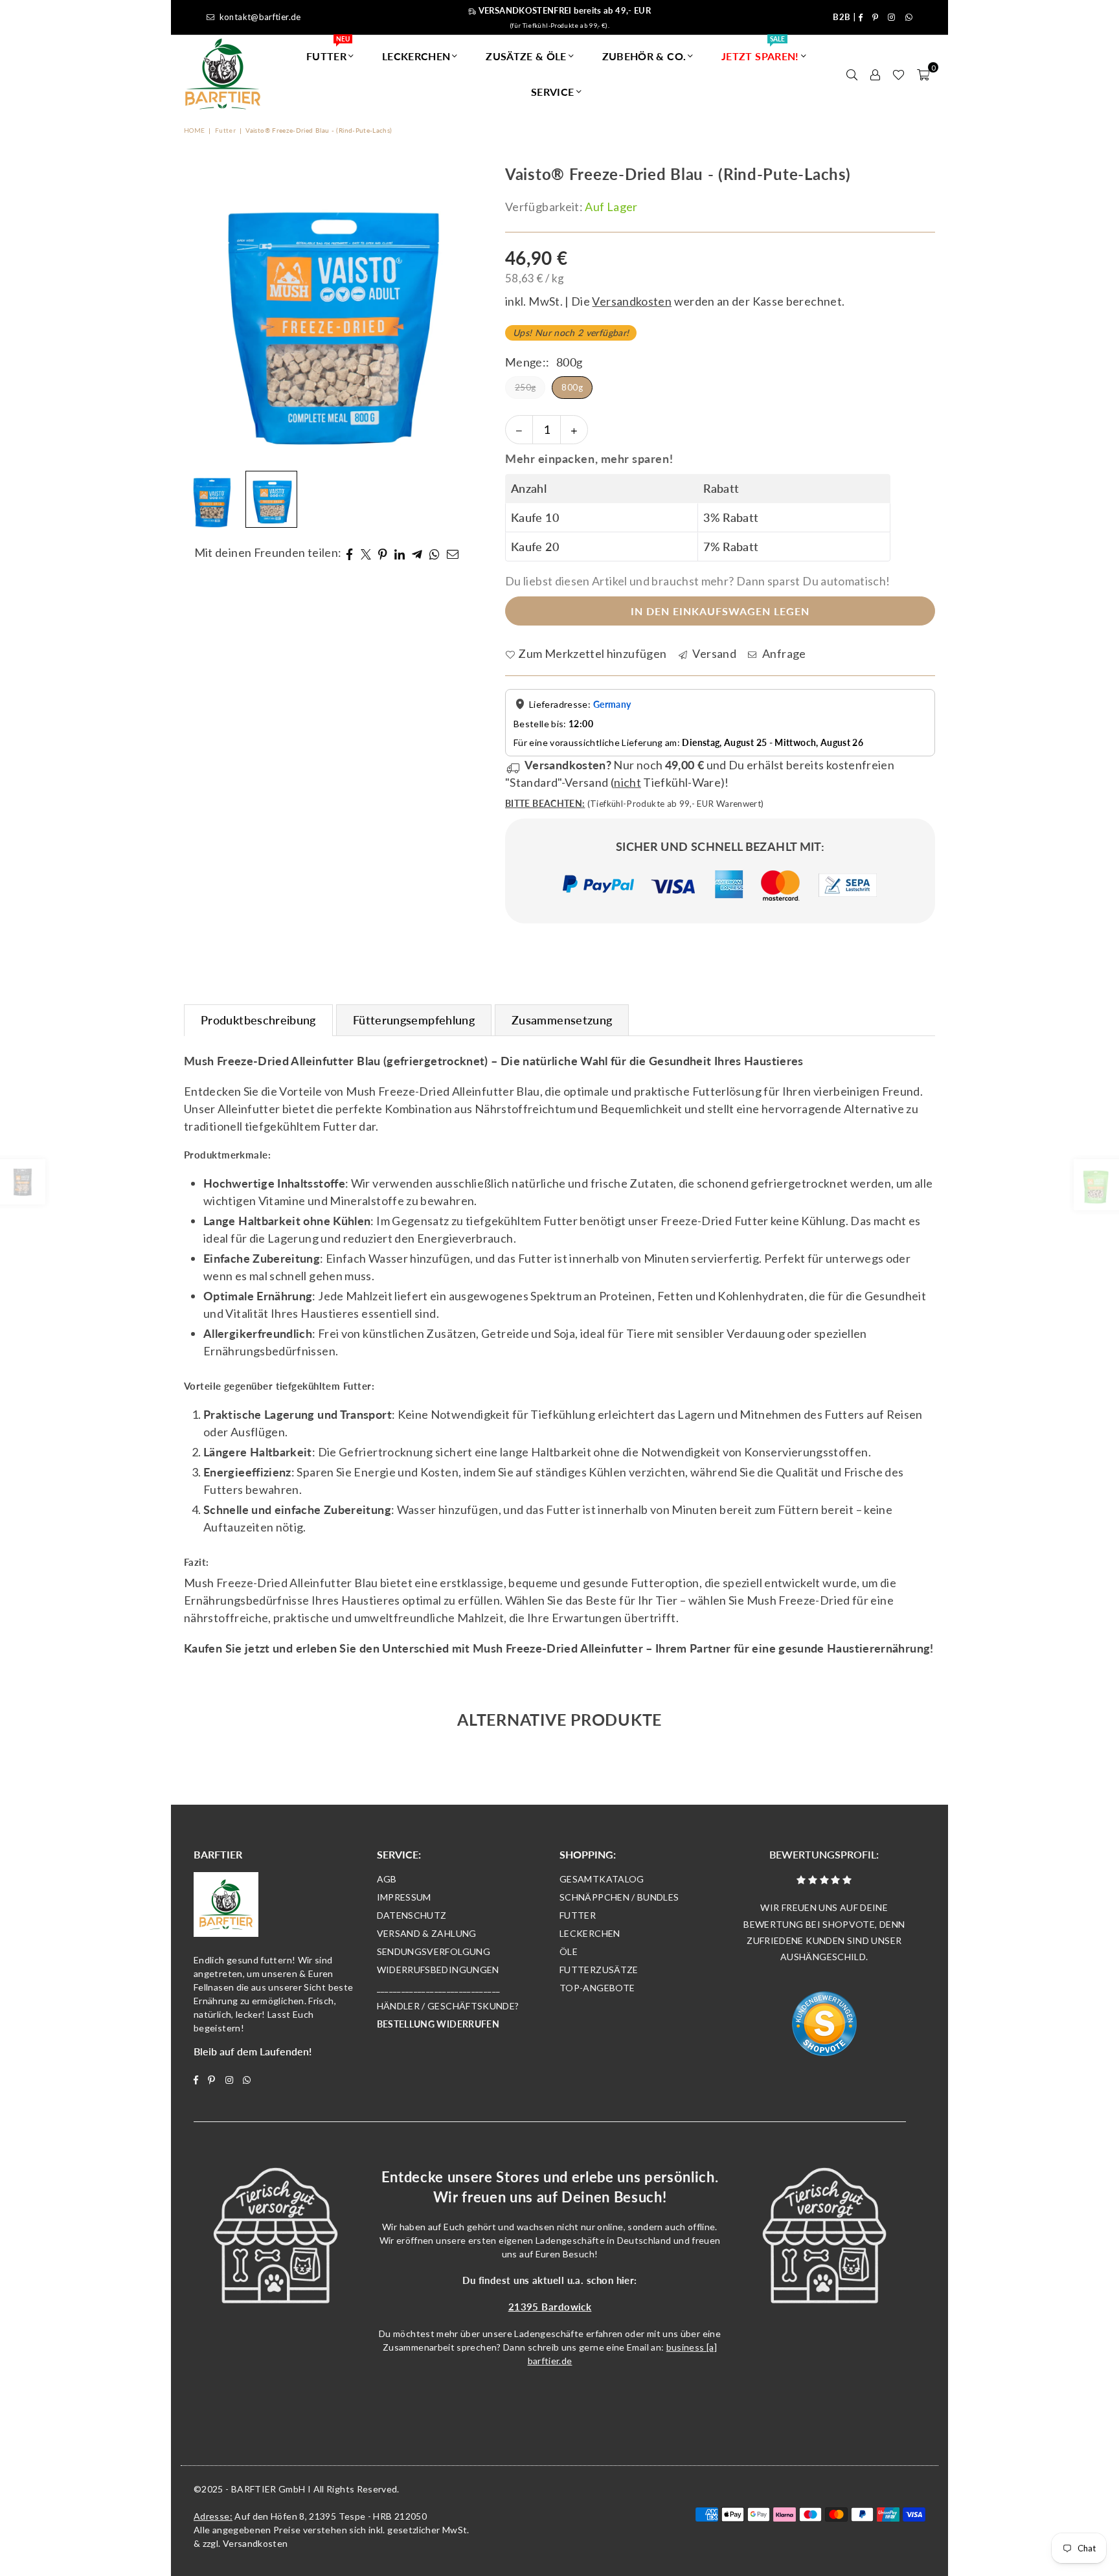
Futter (225, 130)
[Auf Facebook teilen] (349, 553)
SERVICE (553, 92)
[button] (923, 74)
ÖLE (569, 1951)
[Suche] (852, 74)
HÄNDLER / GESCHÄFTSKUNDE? (448, 2006)
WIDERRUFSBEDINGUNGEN (438, 1970)
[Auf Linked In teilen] (400, 553)
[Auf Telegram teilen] (417, 553)
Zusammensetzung (562, 1020)
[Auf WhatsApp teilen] (435, 553)
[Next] (455, 314)
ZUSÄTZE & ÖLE (526, 56)
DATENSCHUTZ (412, 1915)
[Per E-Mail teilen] (453, 553)
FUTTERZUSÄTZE (599, 1970)
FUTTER (328, 50)
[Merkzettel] (899, 74)
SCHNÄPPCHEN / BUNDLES (619, 1897)
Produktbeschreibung (258, 1020)
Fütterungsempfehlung (414, 1020)
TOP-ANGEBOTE (597, 1988)
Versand (713, 653)
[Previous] (202, 314)
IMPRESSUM (404, 1897)
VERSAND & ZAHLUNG (427, 1933)
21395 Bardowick (550, 2307)
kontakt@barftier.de (260, 17)
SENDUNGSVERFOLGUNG (434, 1951)
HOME (194, 130)
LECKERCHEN (416, 56)
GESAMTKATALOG (602, 1879)
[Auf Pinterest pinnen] (383, 553)
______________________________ (439, 1988)
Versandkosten (255, 2543)
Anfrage (783, 653)
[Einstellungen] (875, 74)
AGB (387, 1879)
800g (572, 387)
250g (525, 387)
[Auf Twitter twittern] (366, 553)
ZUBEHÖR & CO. (644, 56)
